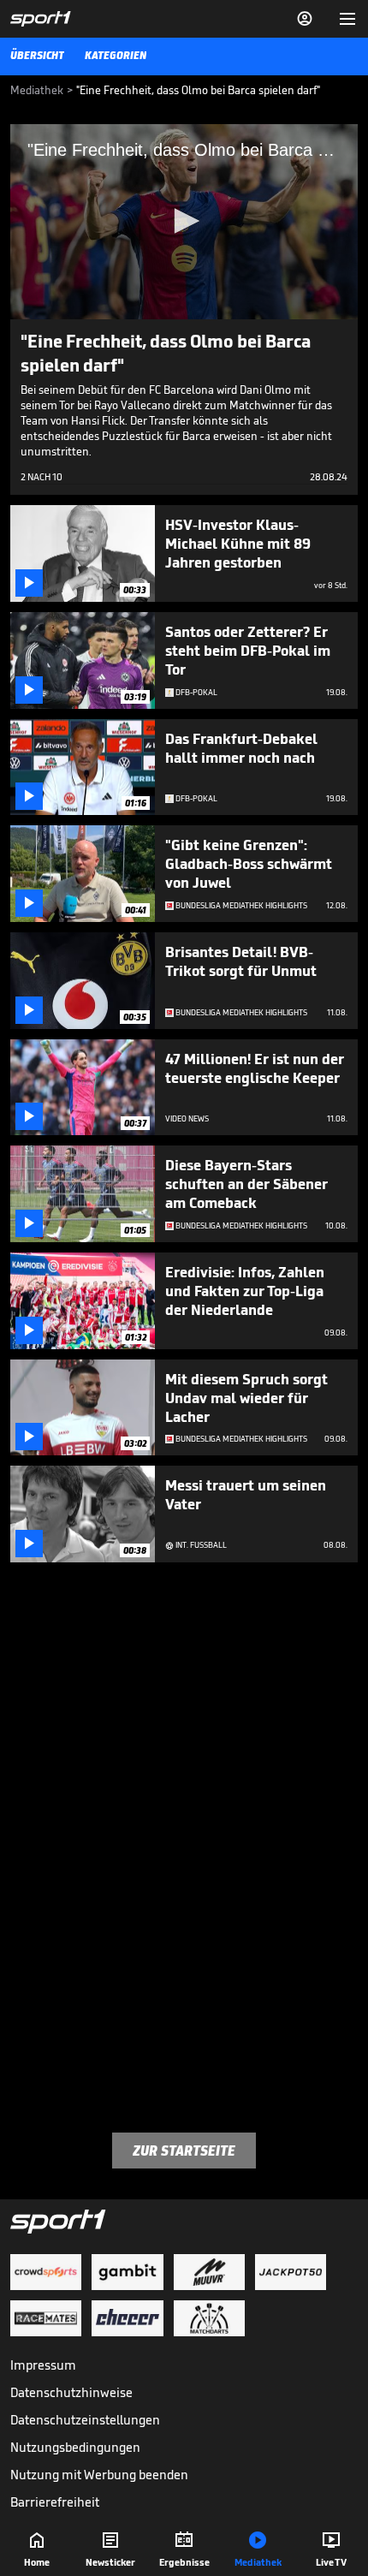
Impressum (43, 2365)
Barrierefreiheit (55, 2502)
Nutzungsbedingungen (75, 2447)
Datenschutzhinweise (71, 2392)
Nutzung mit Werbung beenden (99, 2475)
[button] (184, 221)
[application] (184, 222)
